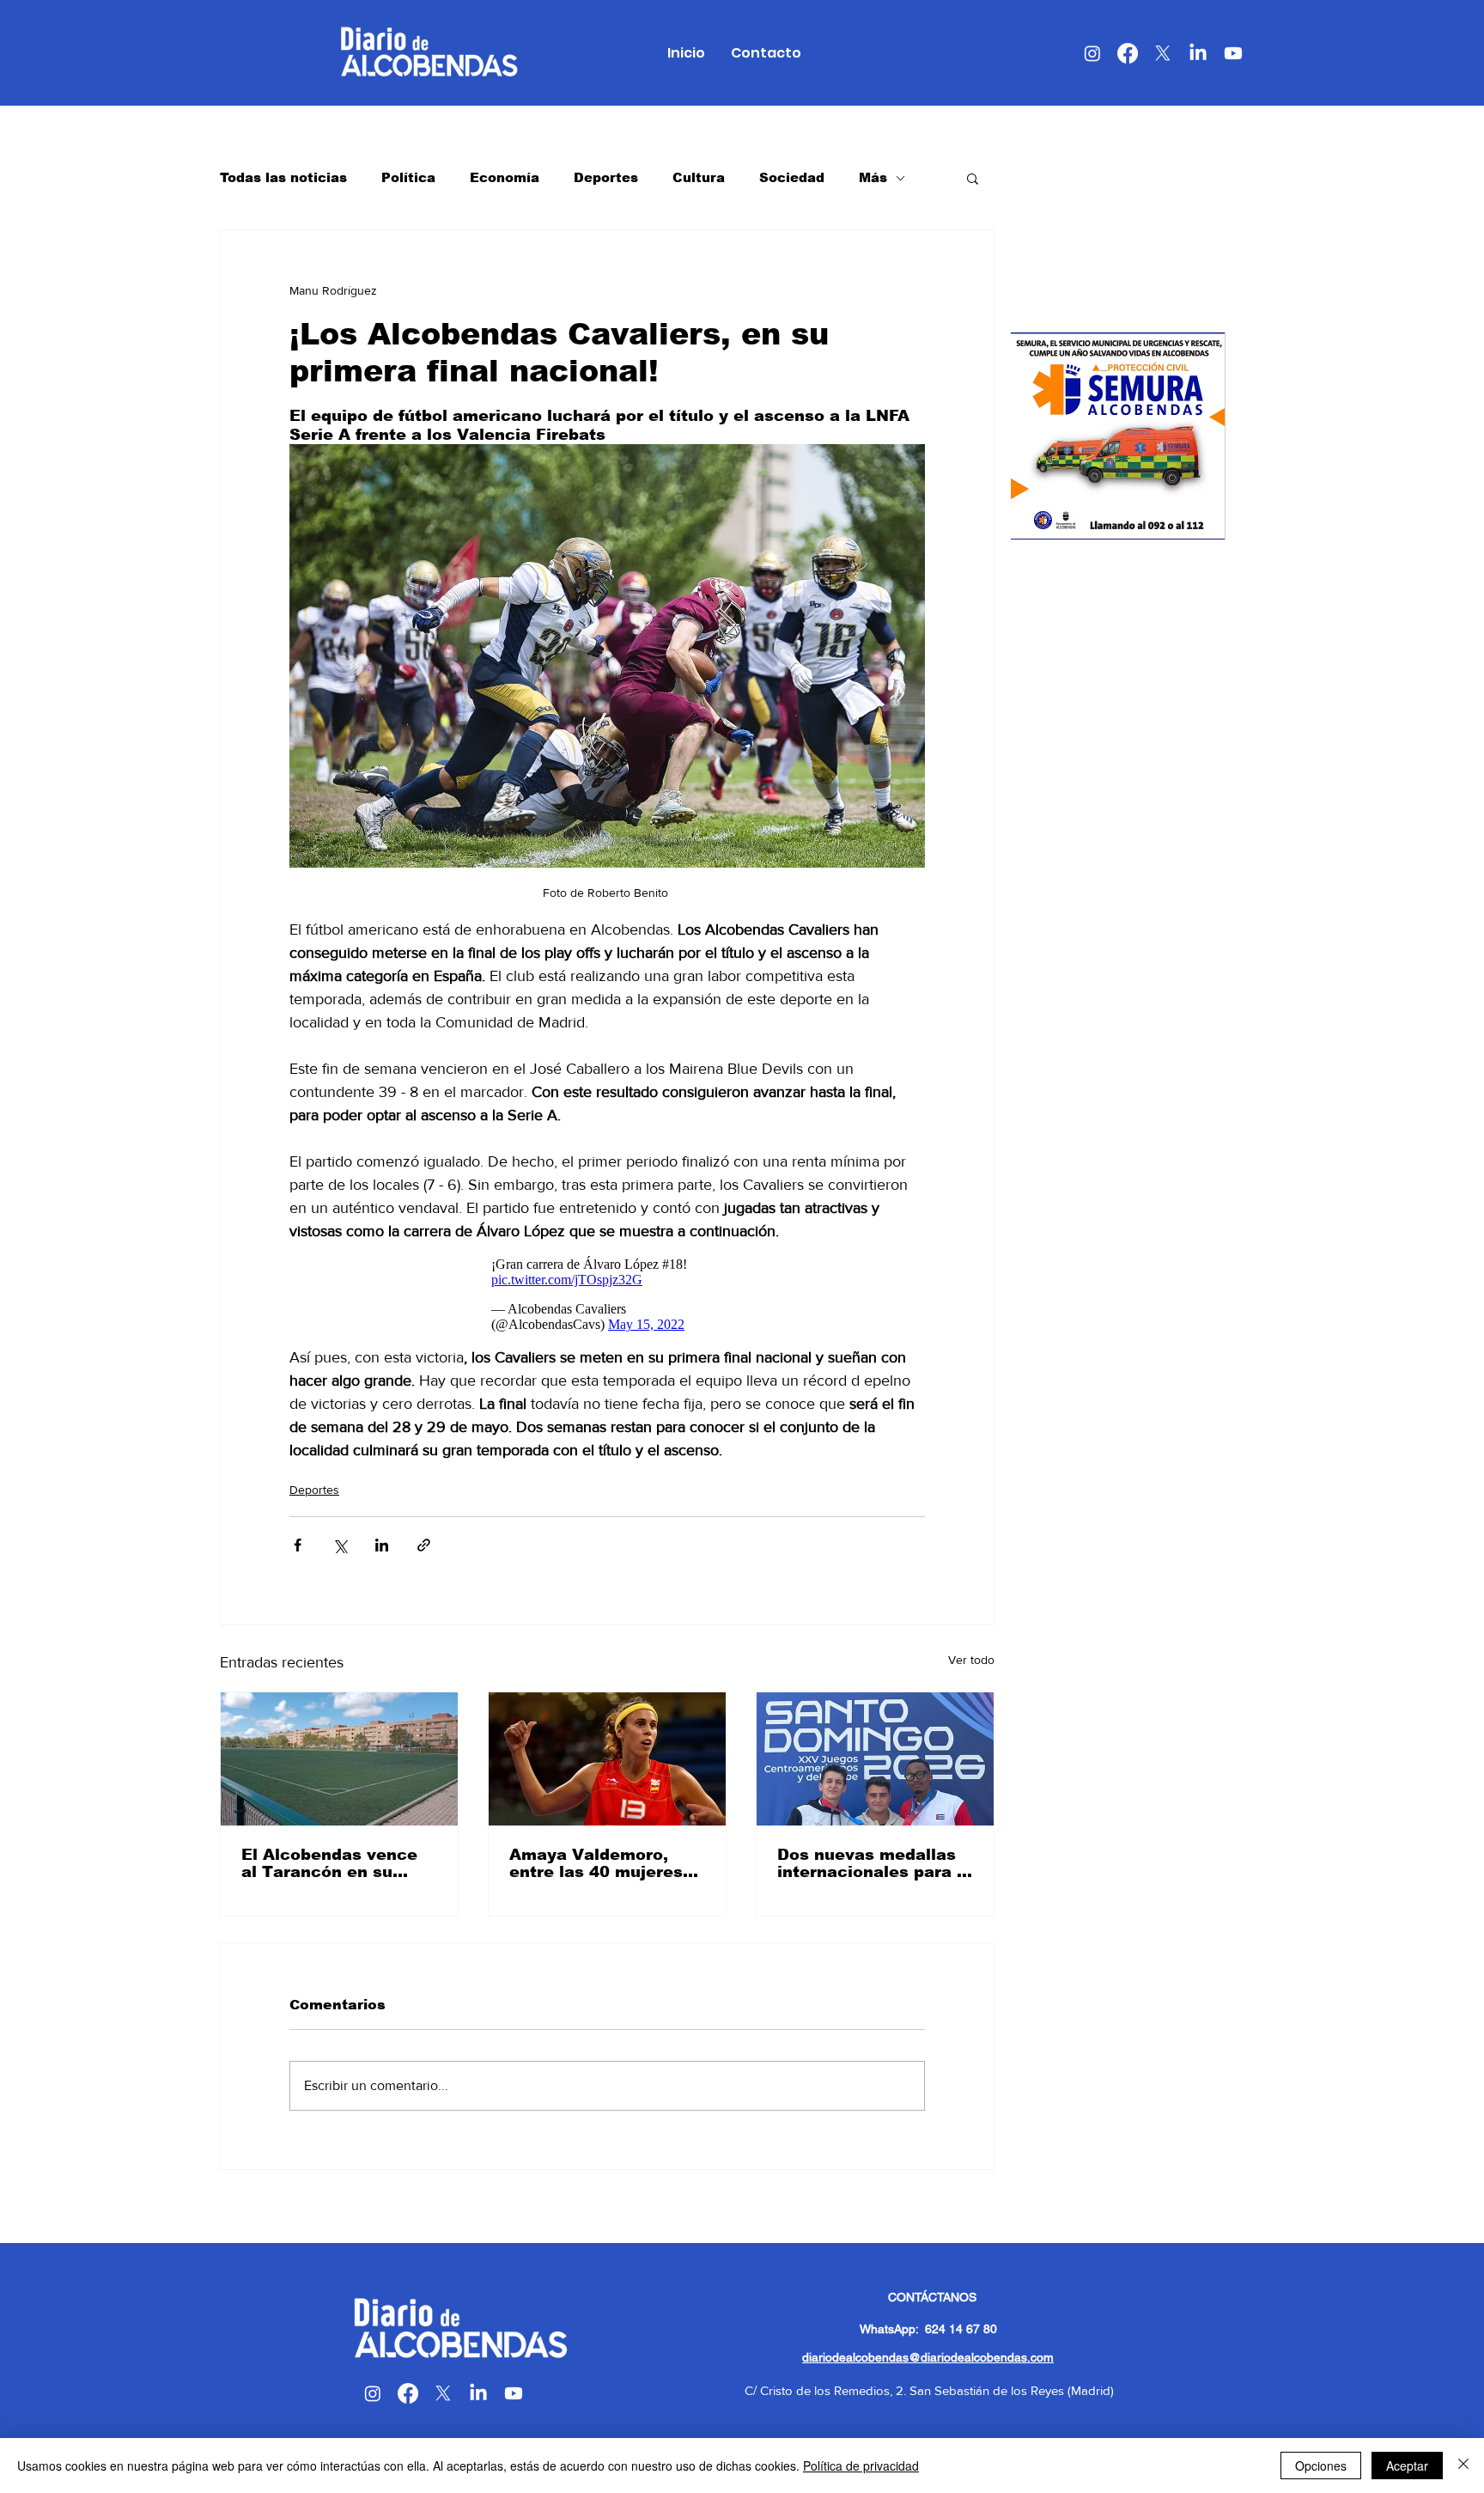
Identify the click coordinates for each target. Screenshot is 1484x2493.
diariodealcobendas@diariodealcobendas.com (928, 2357)
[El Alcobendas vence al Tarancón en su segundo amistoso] (339, 1759)
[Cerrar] (1463, 2466)
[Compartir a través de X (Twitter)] (340, 1545)
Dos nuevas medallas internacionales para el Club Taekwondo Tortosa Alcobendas (875, 1863)
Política (408, 177)
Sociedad (792, 177)
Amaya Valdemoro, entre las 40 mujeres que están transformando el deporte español (596, 1863)
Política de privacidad (861, 2466)
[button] (973, 178)
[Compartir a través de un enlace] (424, 1545)
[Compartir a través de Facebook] (298, 1545)
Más (873, 177)
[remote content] (607, 1295)
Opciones (1321, 2466)
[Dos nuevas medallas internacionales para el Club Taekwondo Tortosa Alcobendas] (875, 1759)
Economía (505, 177)
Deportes (606, 177)
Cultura (699, 177)
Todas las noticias (283, 177)
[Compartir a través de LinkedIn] (382, 1545)
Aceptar (1407, 2466)
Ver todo (971, 1660)
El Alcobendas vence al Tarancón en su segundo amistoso (329, 1863)
